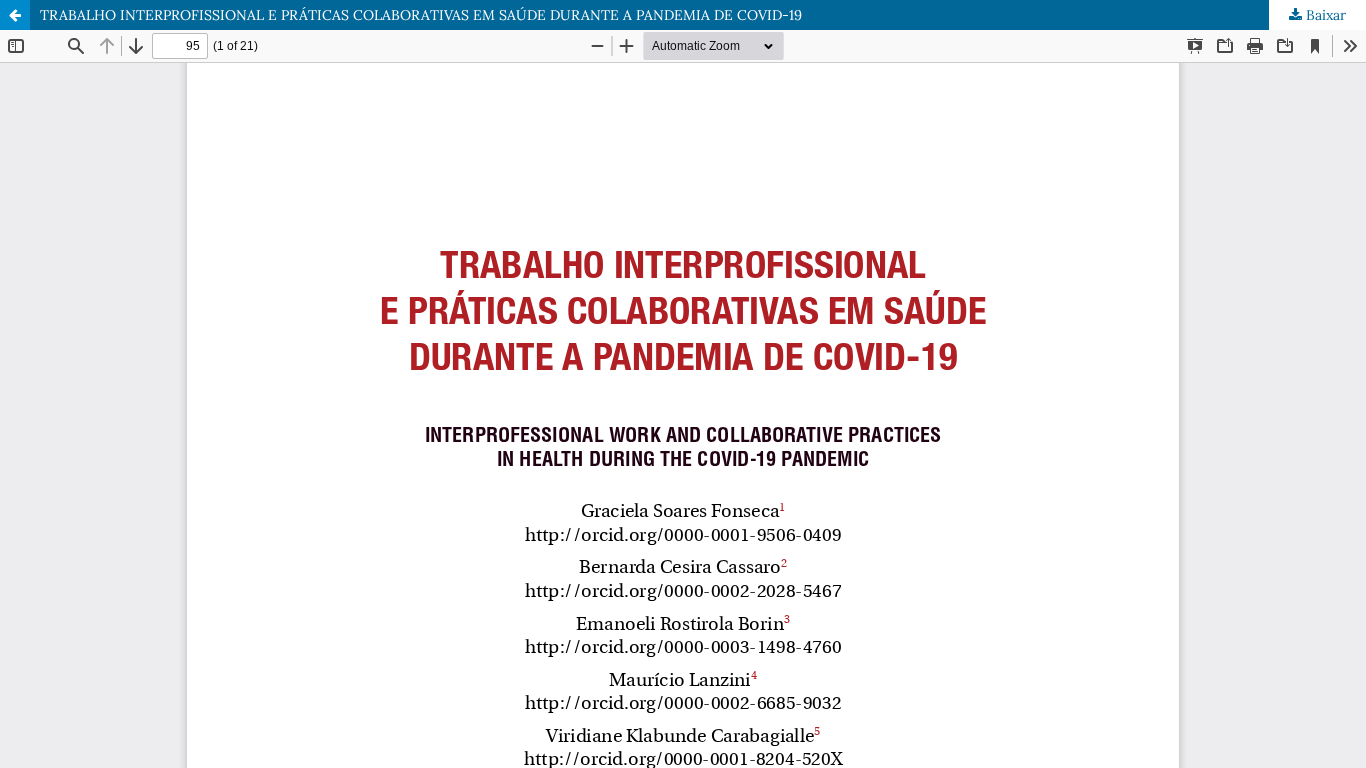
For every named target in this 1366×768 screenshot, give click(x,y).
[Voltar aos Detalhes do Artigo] (15, 15)
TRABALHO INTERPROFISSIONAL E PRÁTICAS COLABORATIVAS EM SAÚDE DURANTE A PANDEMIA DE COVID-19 (421, 15)
